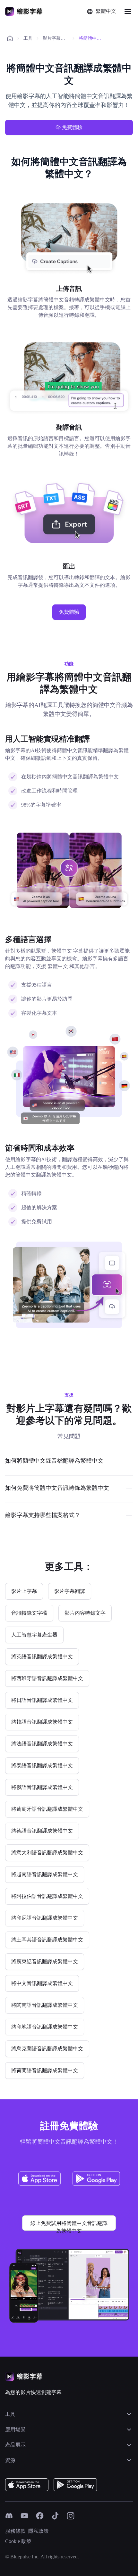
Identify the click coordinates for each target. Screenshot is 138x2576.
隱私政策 (39, 2531)
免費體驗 (72, 127)
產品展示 (15, 2445)
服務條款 (15, 2531)
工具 (28, 38)
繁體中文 (106, 11)
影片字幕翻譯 (56, 38)
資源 (10, 2460)
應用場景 (15, 2429)
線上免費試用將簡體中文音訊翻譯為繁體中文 (69, 2226)
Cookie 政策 (18, 2541)
